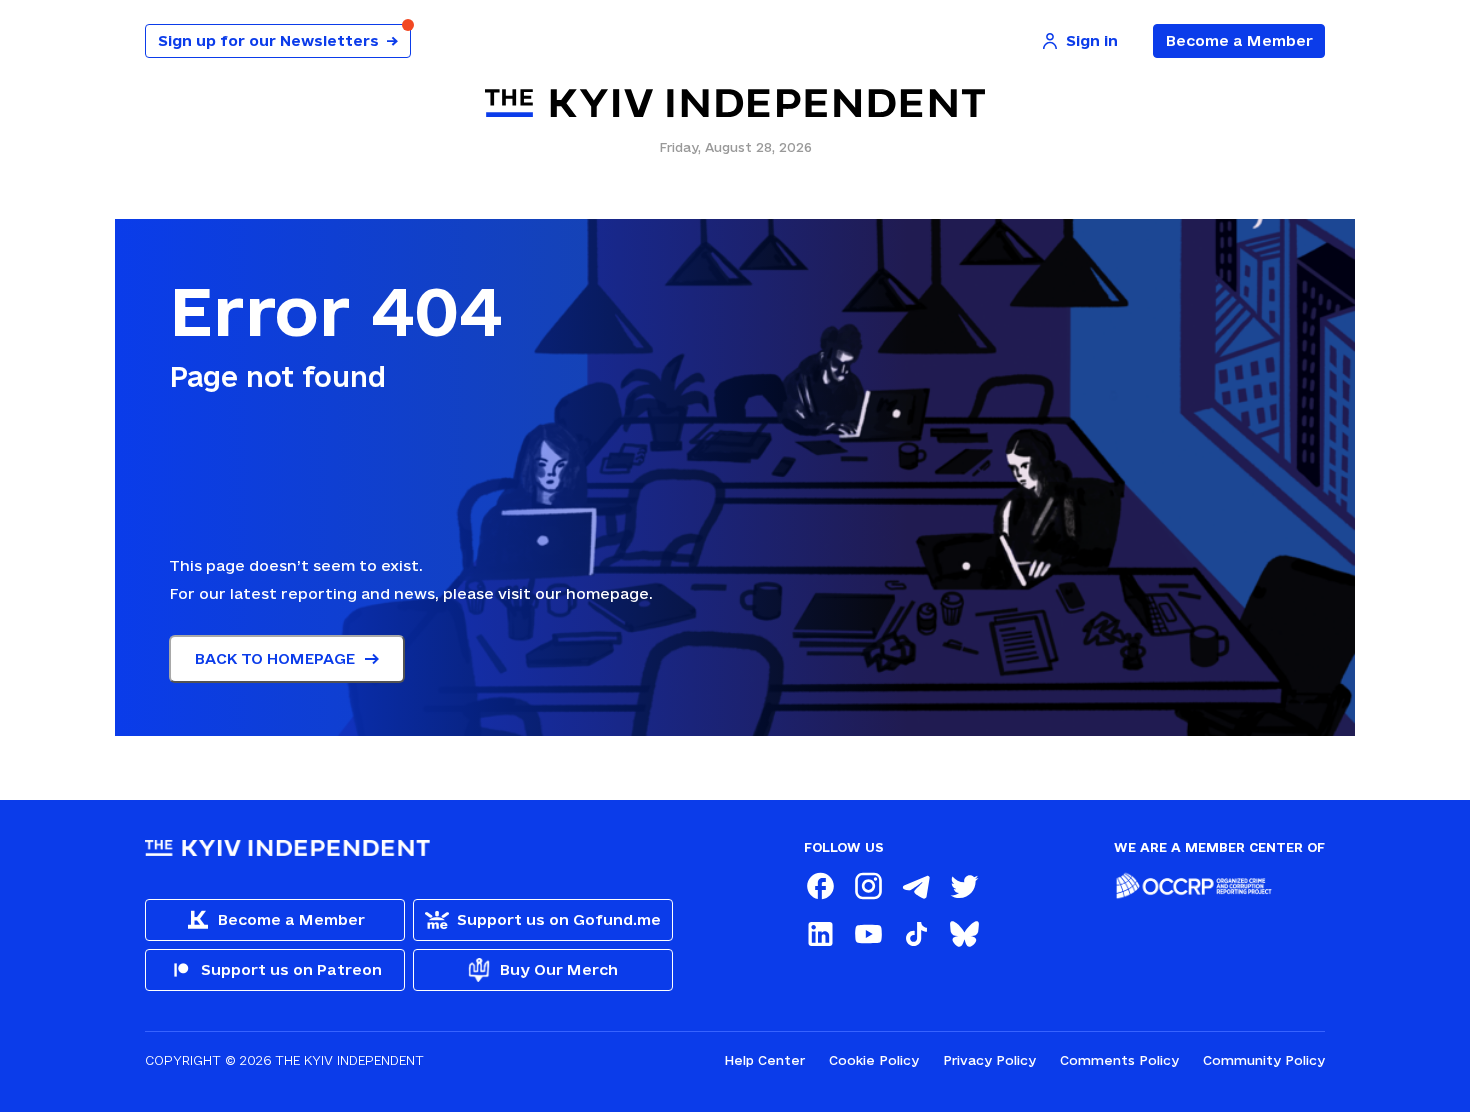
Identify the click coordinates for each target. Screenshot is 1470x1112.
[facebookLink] (820, 886)
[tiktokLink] (916, 934)
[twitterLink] (964, 886)
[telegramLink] (916, 886)
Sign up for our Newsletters (278, 40)
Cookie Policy (874, 1060)
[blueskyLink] (964, 934)
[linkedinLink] (820, 934)
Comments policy (1119, 1060)
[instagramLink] (868, 886)
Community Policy (1264, 1060)
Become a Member (1239, 40)
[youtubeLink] (868, 934)
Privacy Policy (989, 1060)
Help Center (764, 1060)
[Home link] (735, 103)
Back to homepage (275, 658)
